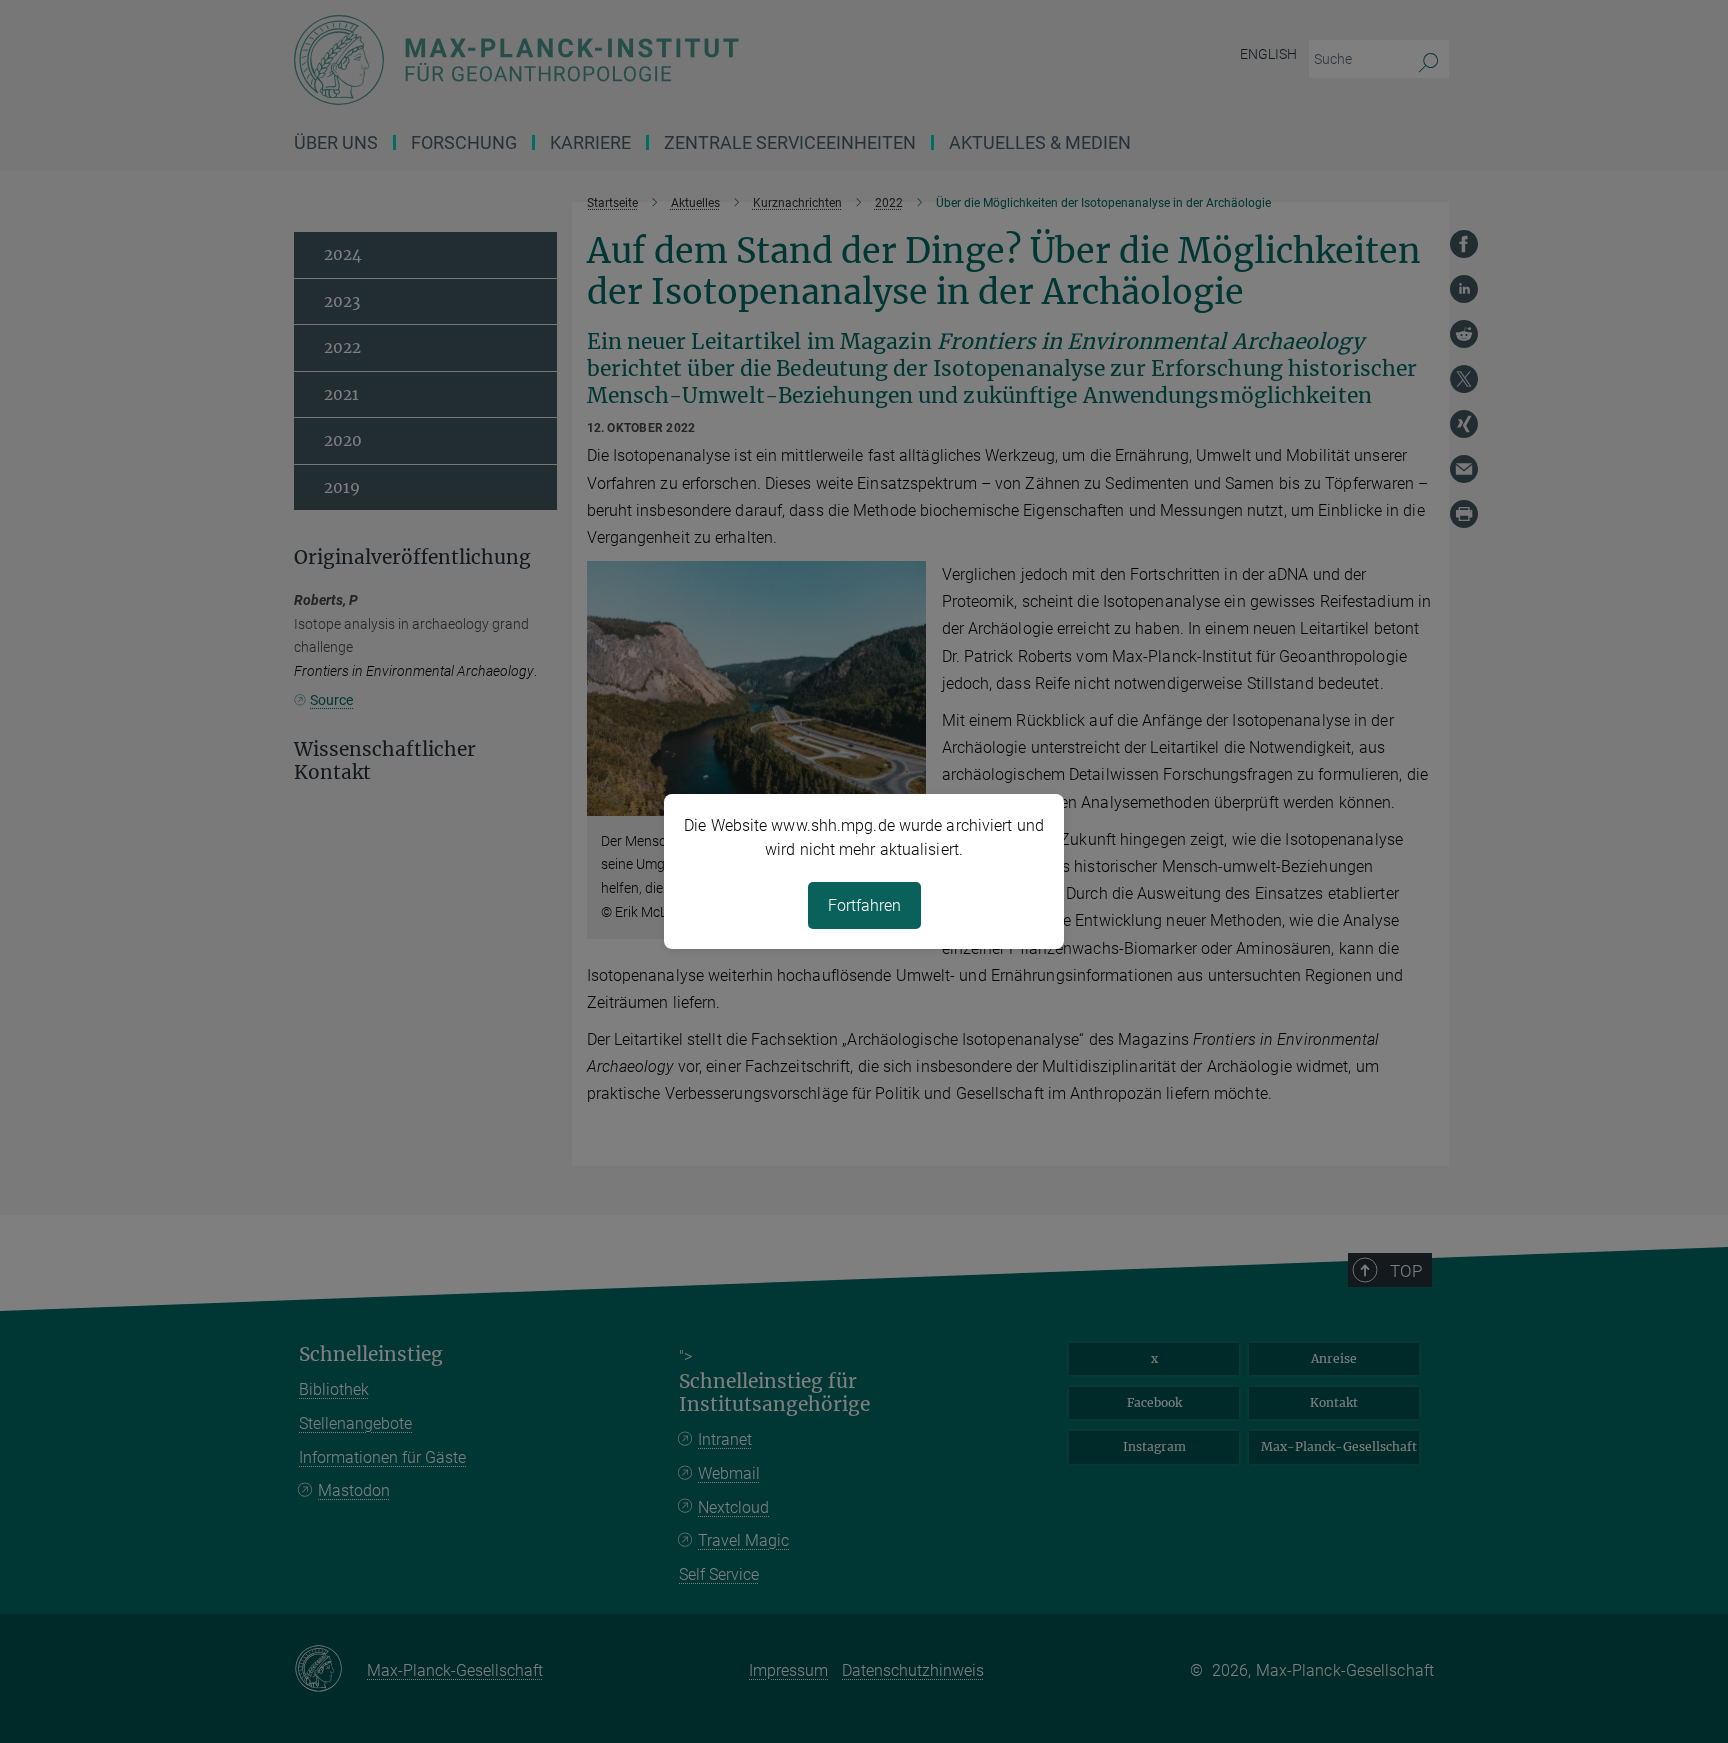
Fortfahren (864, 905)
